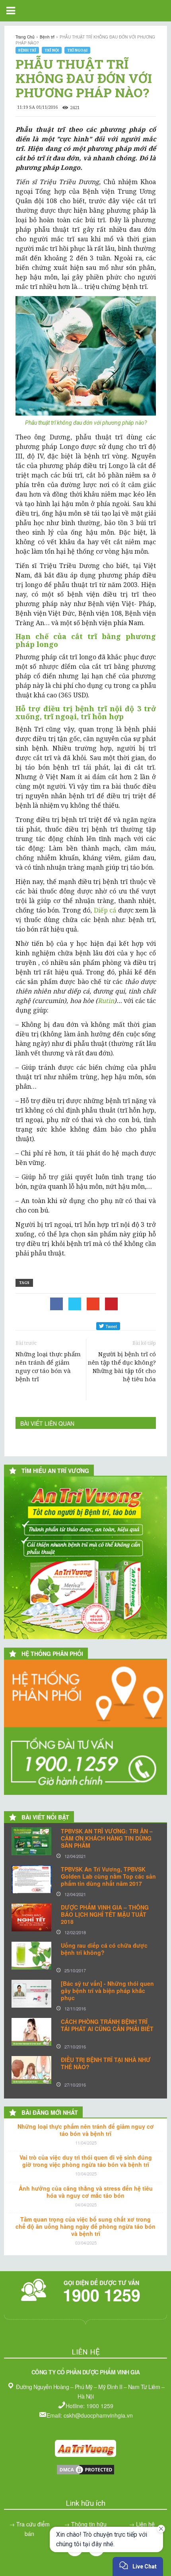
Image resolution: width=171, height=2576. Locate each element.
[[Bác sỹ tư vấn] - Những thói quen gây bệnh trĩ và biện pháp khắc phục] (31, 1994)
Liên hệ (145, 2524)
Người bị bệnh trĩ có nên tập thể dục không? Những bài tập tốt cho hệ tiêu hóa (122, 1366)
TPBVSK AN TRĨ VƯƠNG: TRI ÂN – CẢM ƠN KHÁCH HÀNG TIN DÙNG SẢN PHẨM (107, 1838)
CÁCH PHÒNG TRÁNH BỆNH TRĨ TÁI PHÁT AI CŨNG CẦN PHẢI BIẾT (107, 2025)
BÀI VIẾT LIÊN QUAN (47, 1423)
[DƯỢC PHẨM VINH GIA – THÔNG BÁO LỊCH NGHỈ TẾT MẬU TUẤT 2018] (31, 1918)
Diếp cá (105, 910)
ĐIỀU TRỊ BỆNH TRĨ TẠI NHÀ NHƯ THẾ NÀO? (106, 2063)
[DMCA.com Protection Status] (85, 2473)
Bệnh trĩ (27, 50)
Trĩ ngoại (77, 50)
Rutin (106, 1001)
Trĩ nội (52, 50)
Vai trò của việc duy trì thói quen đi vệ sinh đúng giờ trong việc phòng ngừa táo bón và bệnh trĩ (86, 2161)
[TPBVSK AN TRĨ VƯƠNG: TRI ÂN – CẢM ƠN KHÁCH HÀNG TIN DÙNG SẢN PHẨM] (31, 1841)
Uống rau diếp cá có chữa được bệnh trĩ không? (104, 1949)
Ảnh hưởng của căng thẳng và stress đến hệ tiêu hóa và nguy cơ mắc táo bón (86, 2192)
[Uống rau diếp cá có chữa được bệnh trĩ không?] (31, 1956)
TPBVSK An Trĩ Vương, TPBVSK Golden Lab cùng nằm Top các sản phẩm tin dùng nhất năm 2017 (108, 1876)
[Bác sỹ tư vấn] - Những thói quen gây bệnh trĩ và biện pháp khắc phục (107, 1991)
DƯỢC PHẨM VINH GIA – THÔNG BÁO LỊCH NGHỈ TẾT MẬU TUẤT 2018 (105, 1914)
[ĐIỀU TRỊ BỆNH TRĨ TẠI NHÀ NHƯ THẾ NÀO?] (31, 2070)
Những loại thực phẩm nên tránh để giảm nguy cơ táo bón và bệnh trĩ (48, 1366)
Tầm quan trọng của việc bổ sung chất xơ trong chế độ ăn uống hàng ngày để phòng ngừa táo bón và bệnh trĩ (85, 2226)
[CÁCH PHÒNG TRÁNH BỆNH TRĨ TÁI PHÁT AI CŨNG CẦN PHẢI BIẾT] (31, 2032)
